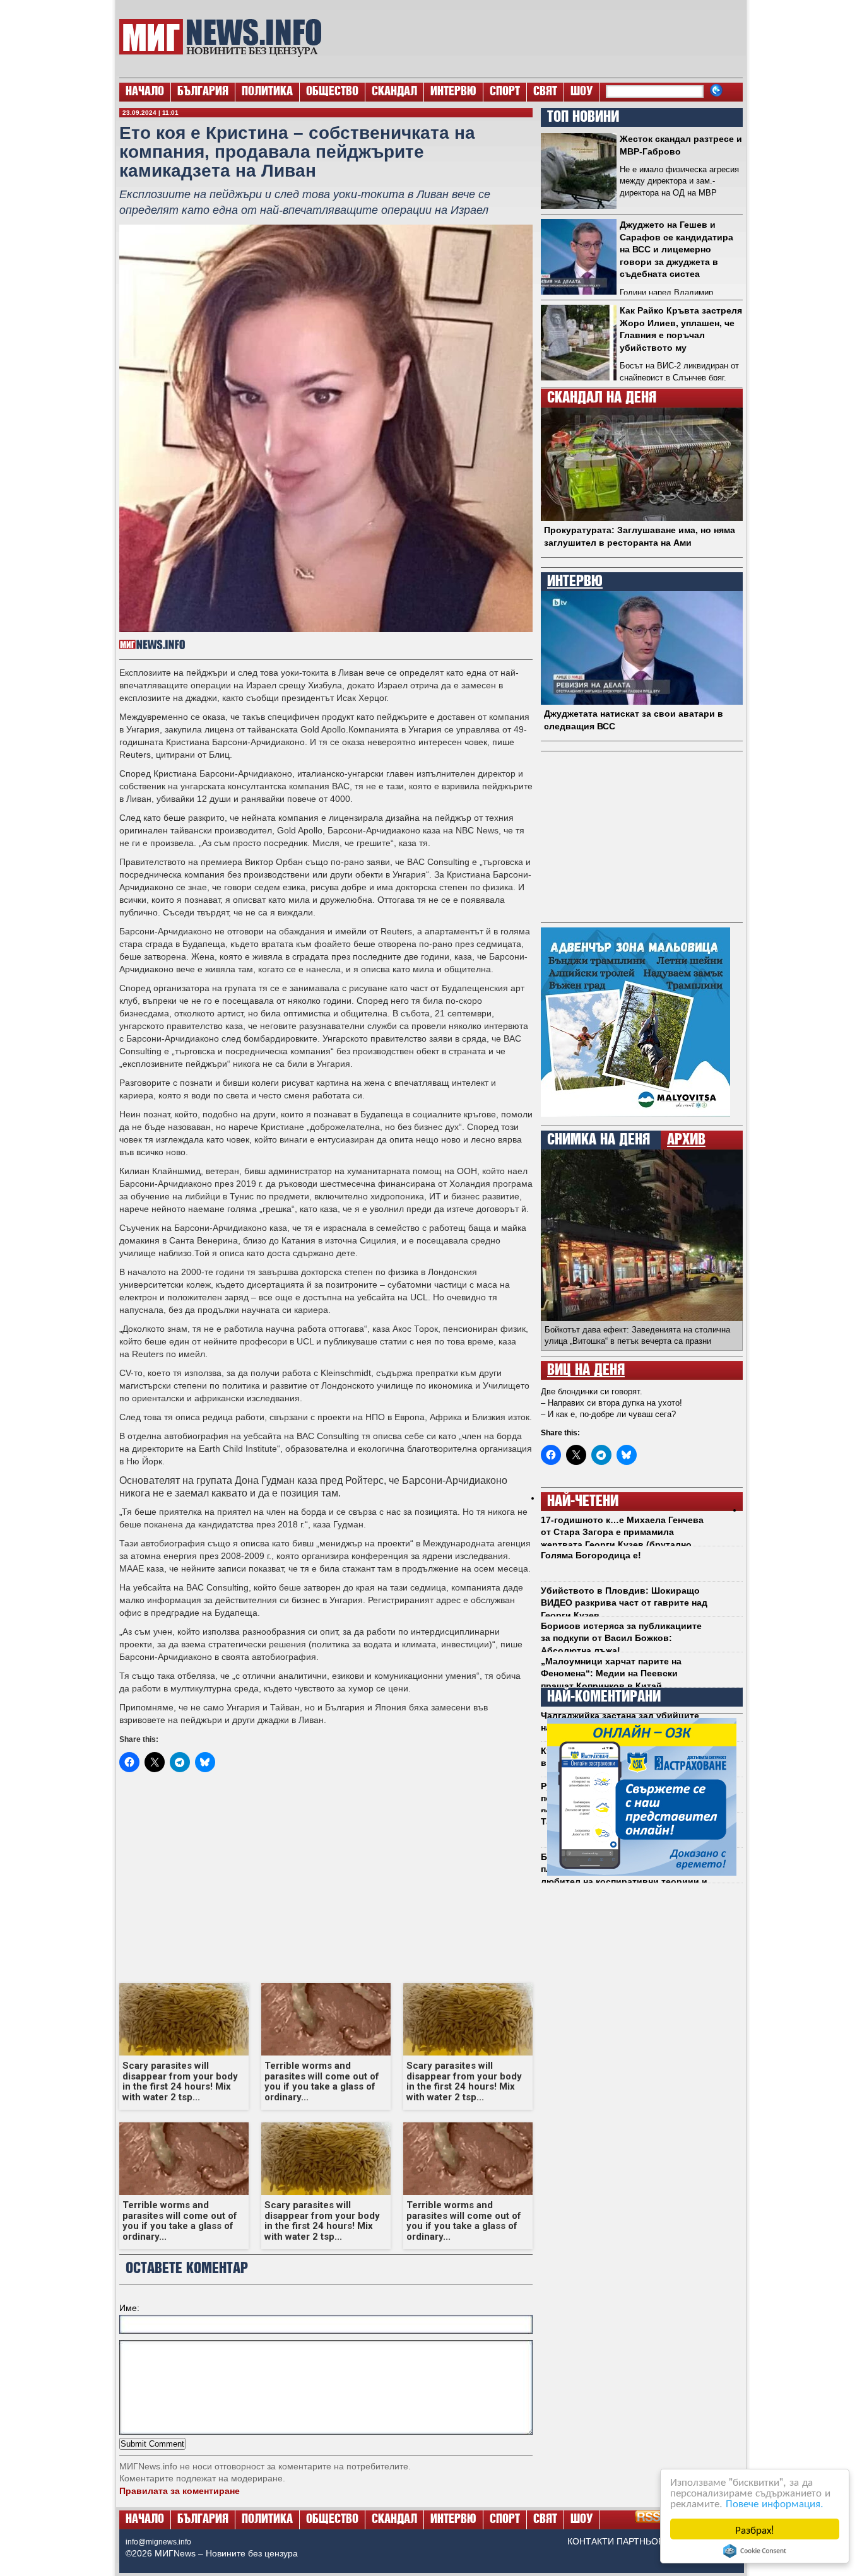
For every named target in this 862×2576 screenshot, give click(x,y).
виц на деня (586, 1370)
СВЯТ (545, 92)
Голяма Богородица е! (591, 1555)
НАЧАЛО (145, 92)
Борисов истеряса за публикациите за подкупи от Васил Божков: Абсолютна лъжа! (621, 1638)
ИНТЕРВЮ (453, 92)
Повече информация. (775, 2502)
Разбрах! (755, 2529)
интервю (575, 582)
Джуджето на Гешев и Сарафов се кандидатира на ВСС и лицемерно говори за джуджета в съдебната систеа (676, 249)
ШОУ (582, 92)
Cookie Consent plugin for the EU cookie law (755, 2551)
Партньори (643, 2541)
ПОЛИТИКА (267, 92)
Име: (129, 2308)
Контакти (591, 2541)
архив (686, 1140)
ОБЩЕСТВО (332, 92)
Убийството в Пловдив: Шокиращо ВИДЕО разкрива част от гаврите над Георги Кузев (624, 1603)
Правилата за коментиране (180, 2491)
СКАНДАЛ (394, 92)
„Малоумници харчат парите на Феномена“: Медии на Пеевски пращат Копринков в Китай (611, 1673)
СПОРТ (505, 92)
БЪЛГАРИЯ (203, 92)
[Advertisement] (539, 38)
